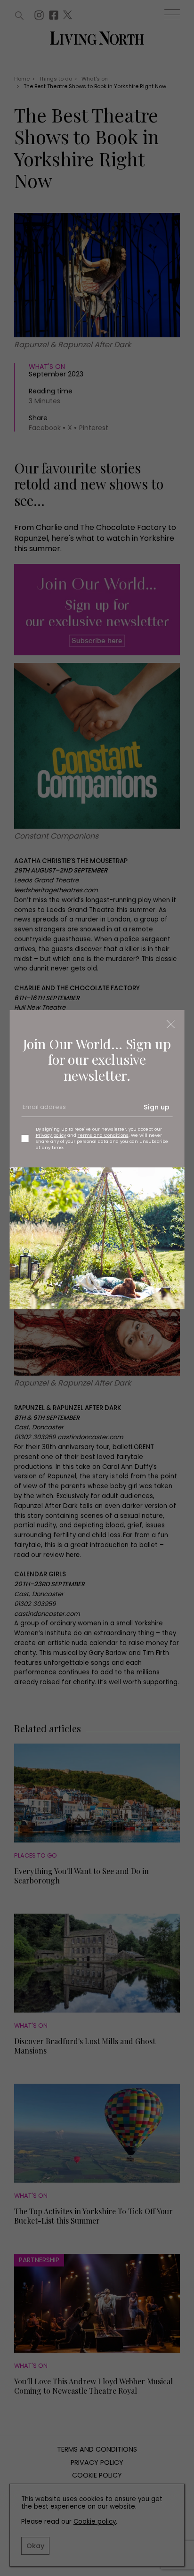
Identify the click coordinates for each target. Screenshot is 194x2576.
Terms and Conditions (103, 1135)
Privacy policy (51, 1135)
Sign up (157, 1107)
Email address (43, 1110)
